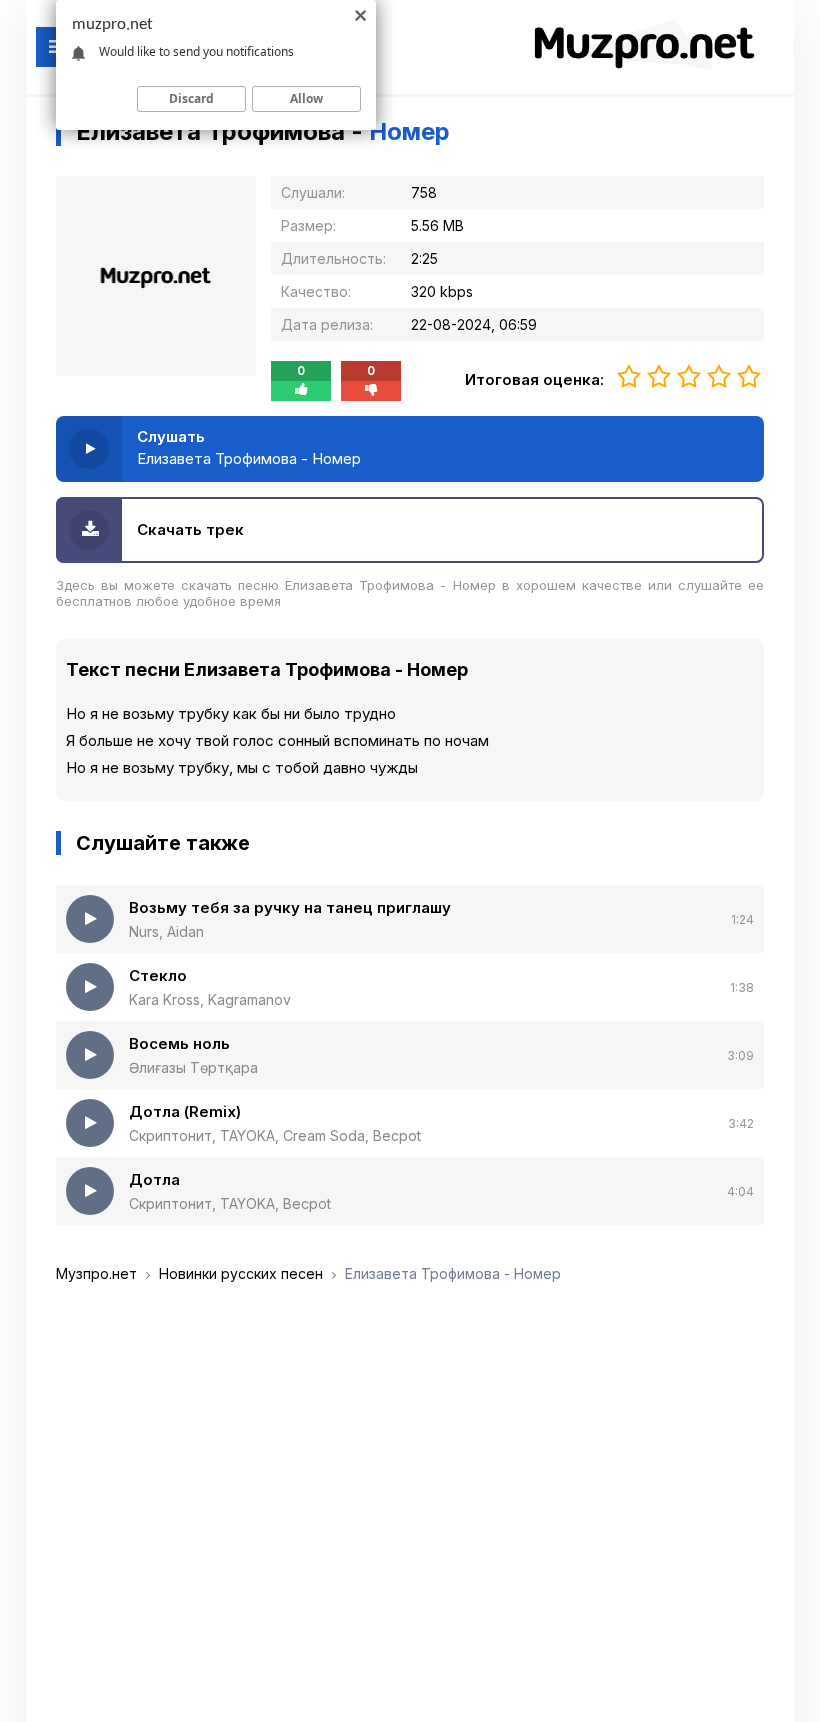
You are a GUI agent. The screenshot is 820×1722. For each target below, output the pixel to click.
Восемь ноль (179, 1043)
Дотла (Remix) (185, 1111)
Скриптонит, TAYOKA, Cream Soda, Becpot (275, 1135)
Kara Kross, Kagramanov (210, 999)
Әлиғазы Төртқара (193, 1067)
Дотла (154, 1179)
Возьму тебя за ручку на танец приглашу (290, 907)
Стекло (158, 975)
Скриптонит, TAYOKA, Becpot (230, 1203)
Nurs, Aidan (166, 931)
